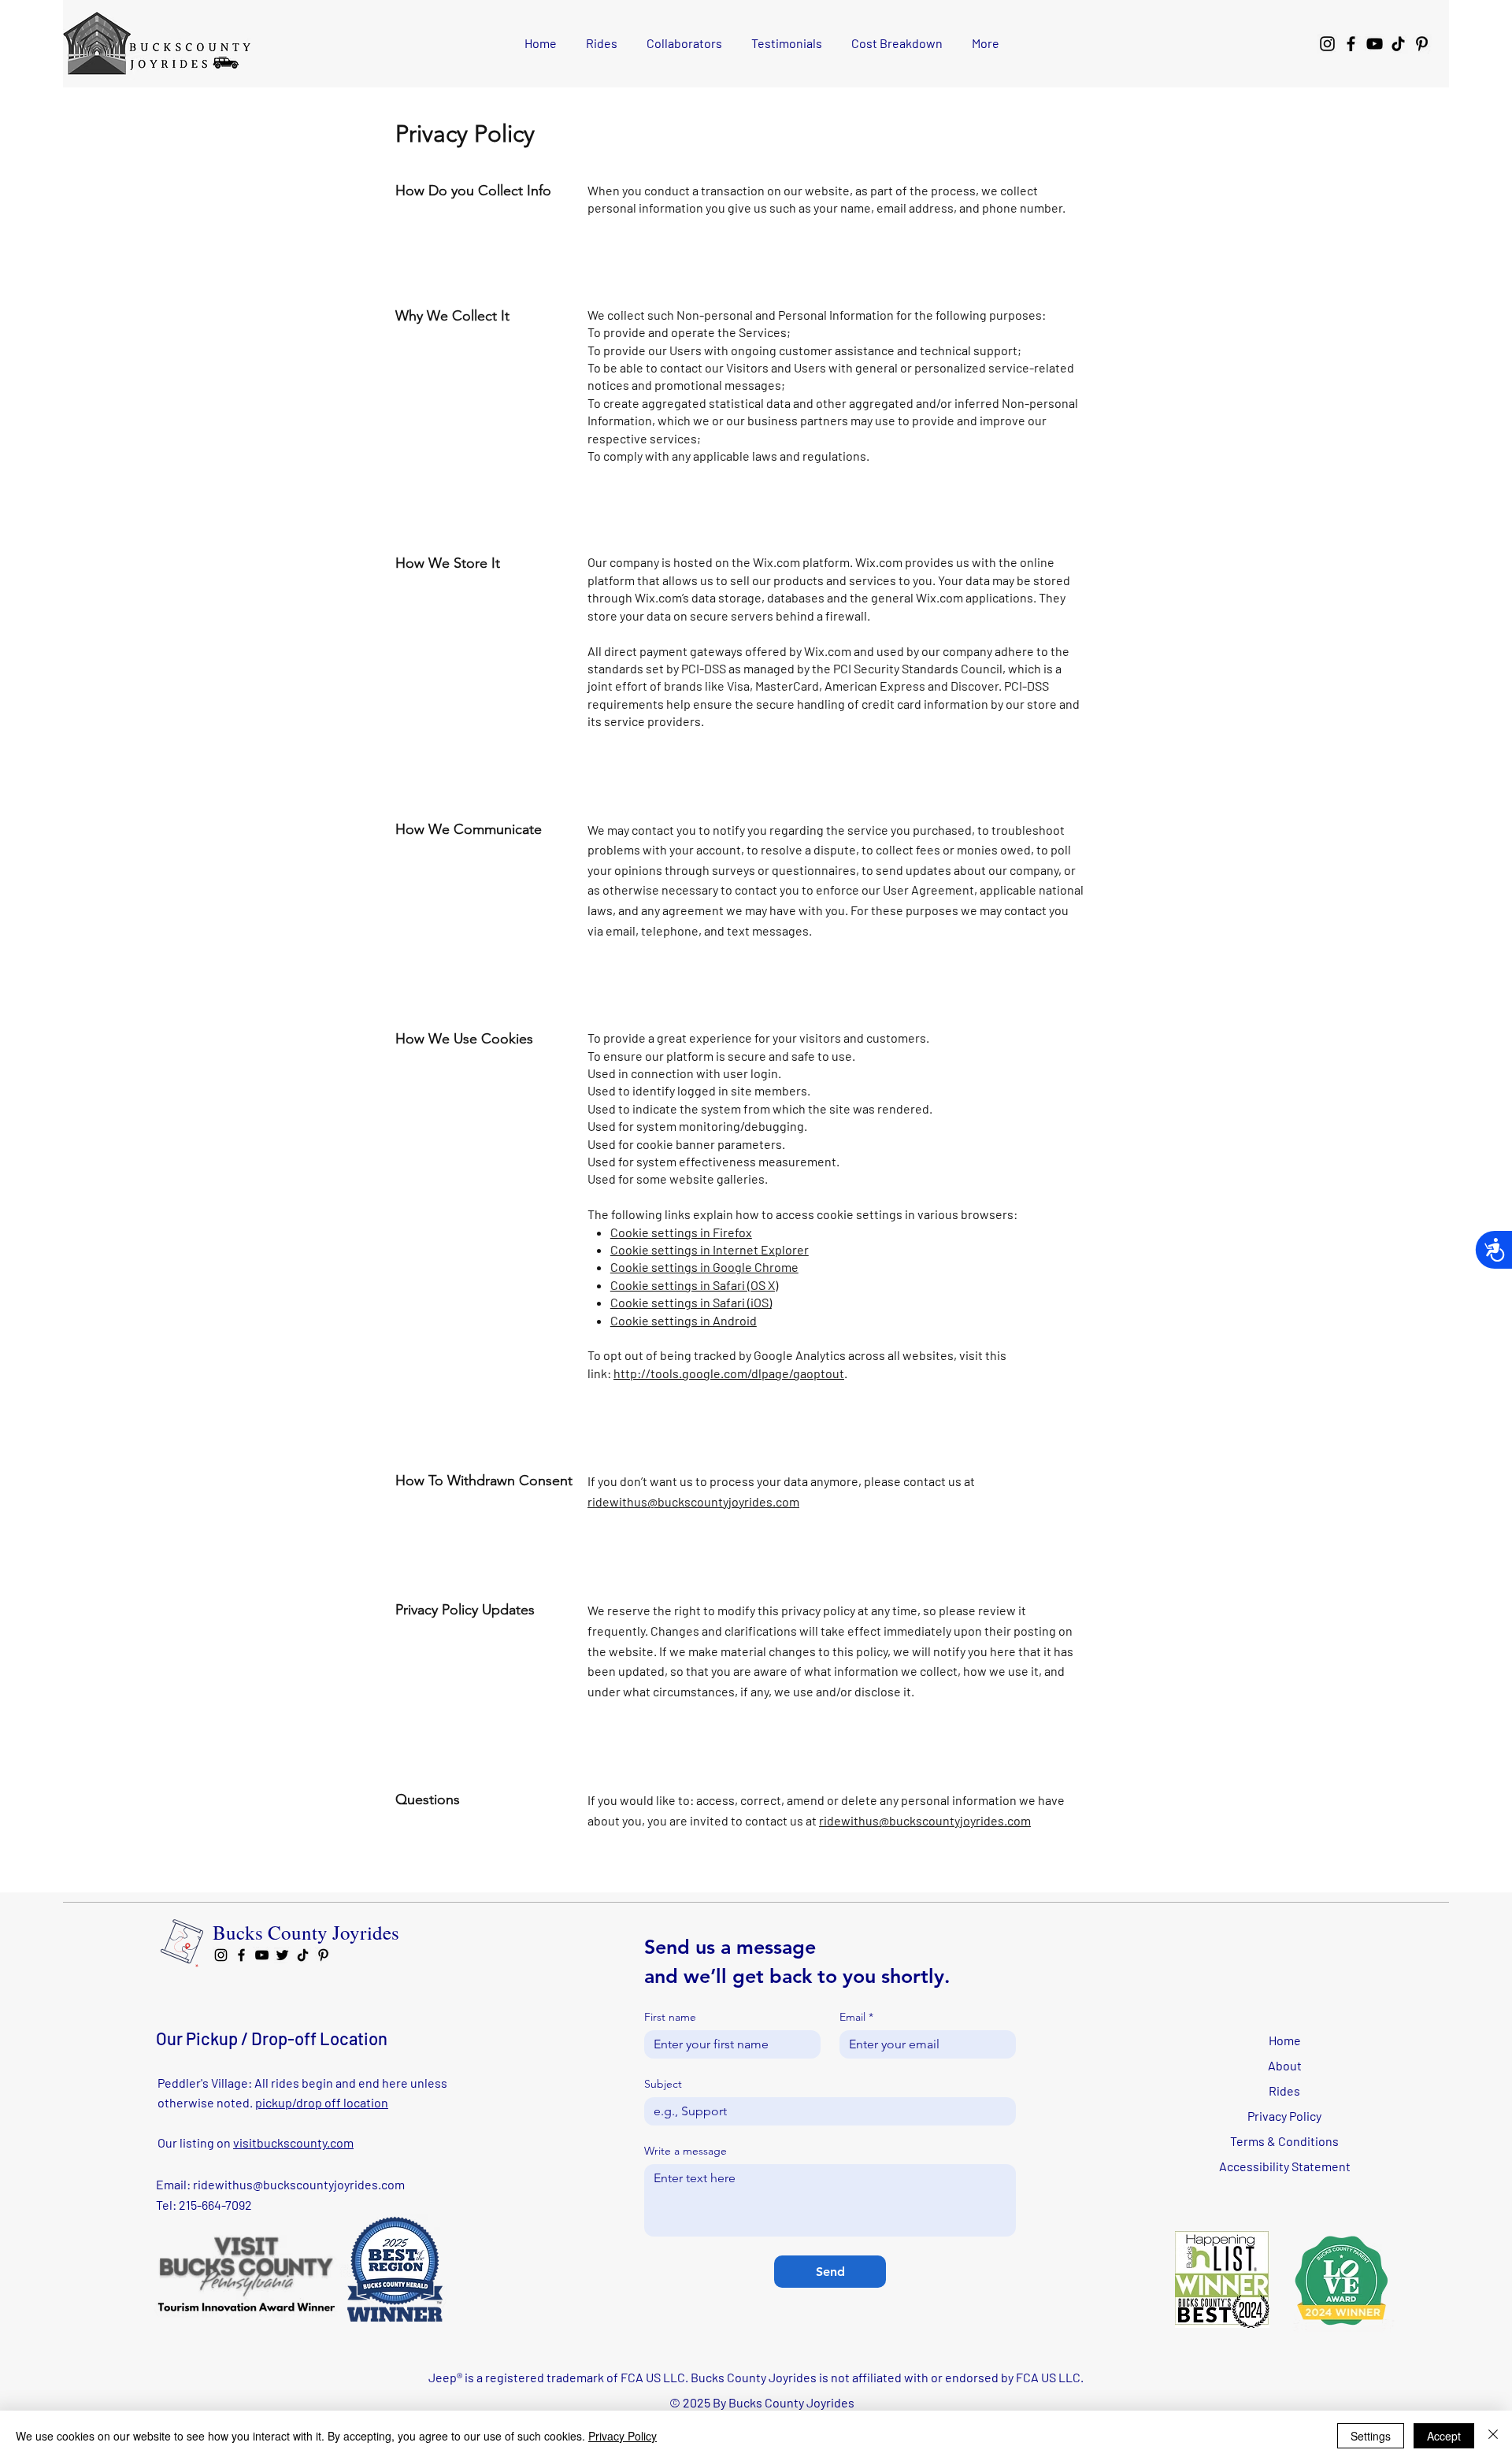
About (1285, 2065)
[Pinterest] (1422, 44)
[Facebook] (1351, 44)
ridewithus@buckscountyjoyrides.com (693, 1501)
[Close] (1493, 2436)
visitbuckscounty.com (293, 2142)
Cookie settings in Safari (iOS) (691, 1302)
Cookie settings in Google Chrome (704, 1267)
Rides (1284, 2090)
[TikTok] (1398, 44)
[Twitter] (282, 1955)
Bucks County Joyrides (306, 1932)
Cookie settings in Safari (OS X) (694, 1285)
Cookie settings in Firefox (681, 1232)
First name (670, 2017)
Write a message (686, 2151)
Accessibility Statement (1285, 2166)
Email (856, 2017)
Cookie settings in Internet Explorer (710, 1249)
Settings (1371, 2436)
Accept (1444, 2436)
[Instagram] (1327, 44)
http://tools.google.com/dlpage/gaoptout (729, 1373)
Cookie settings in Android (684, 1320)
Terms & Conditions (1284, 2141)
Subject (663, 2084)
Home (1285, 2040)
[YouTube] (1375, 44)
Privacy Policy (1284, 2116)
